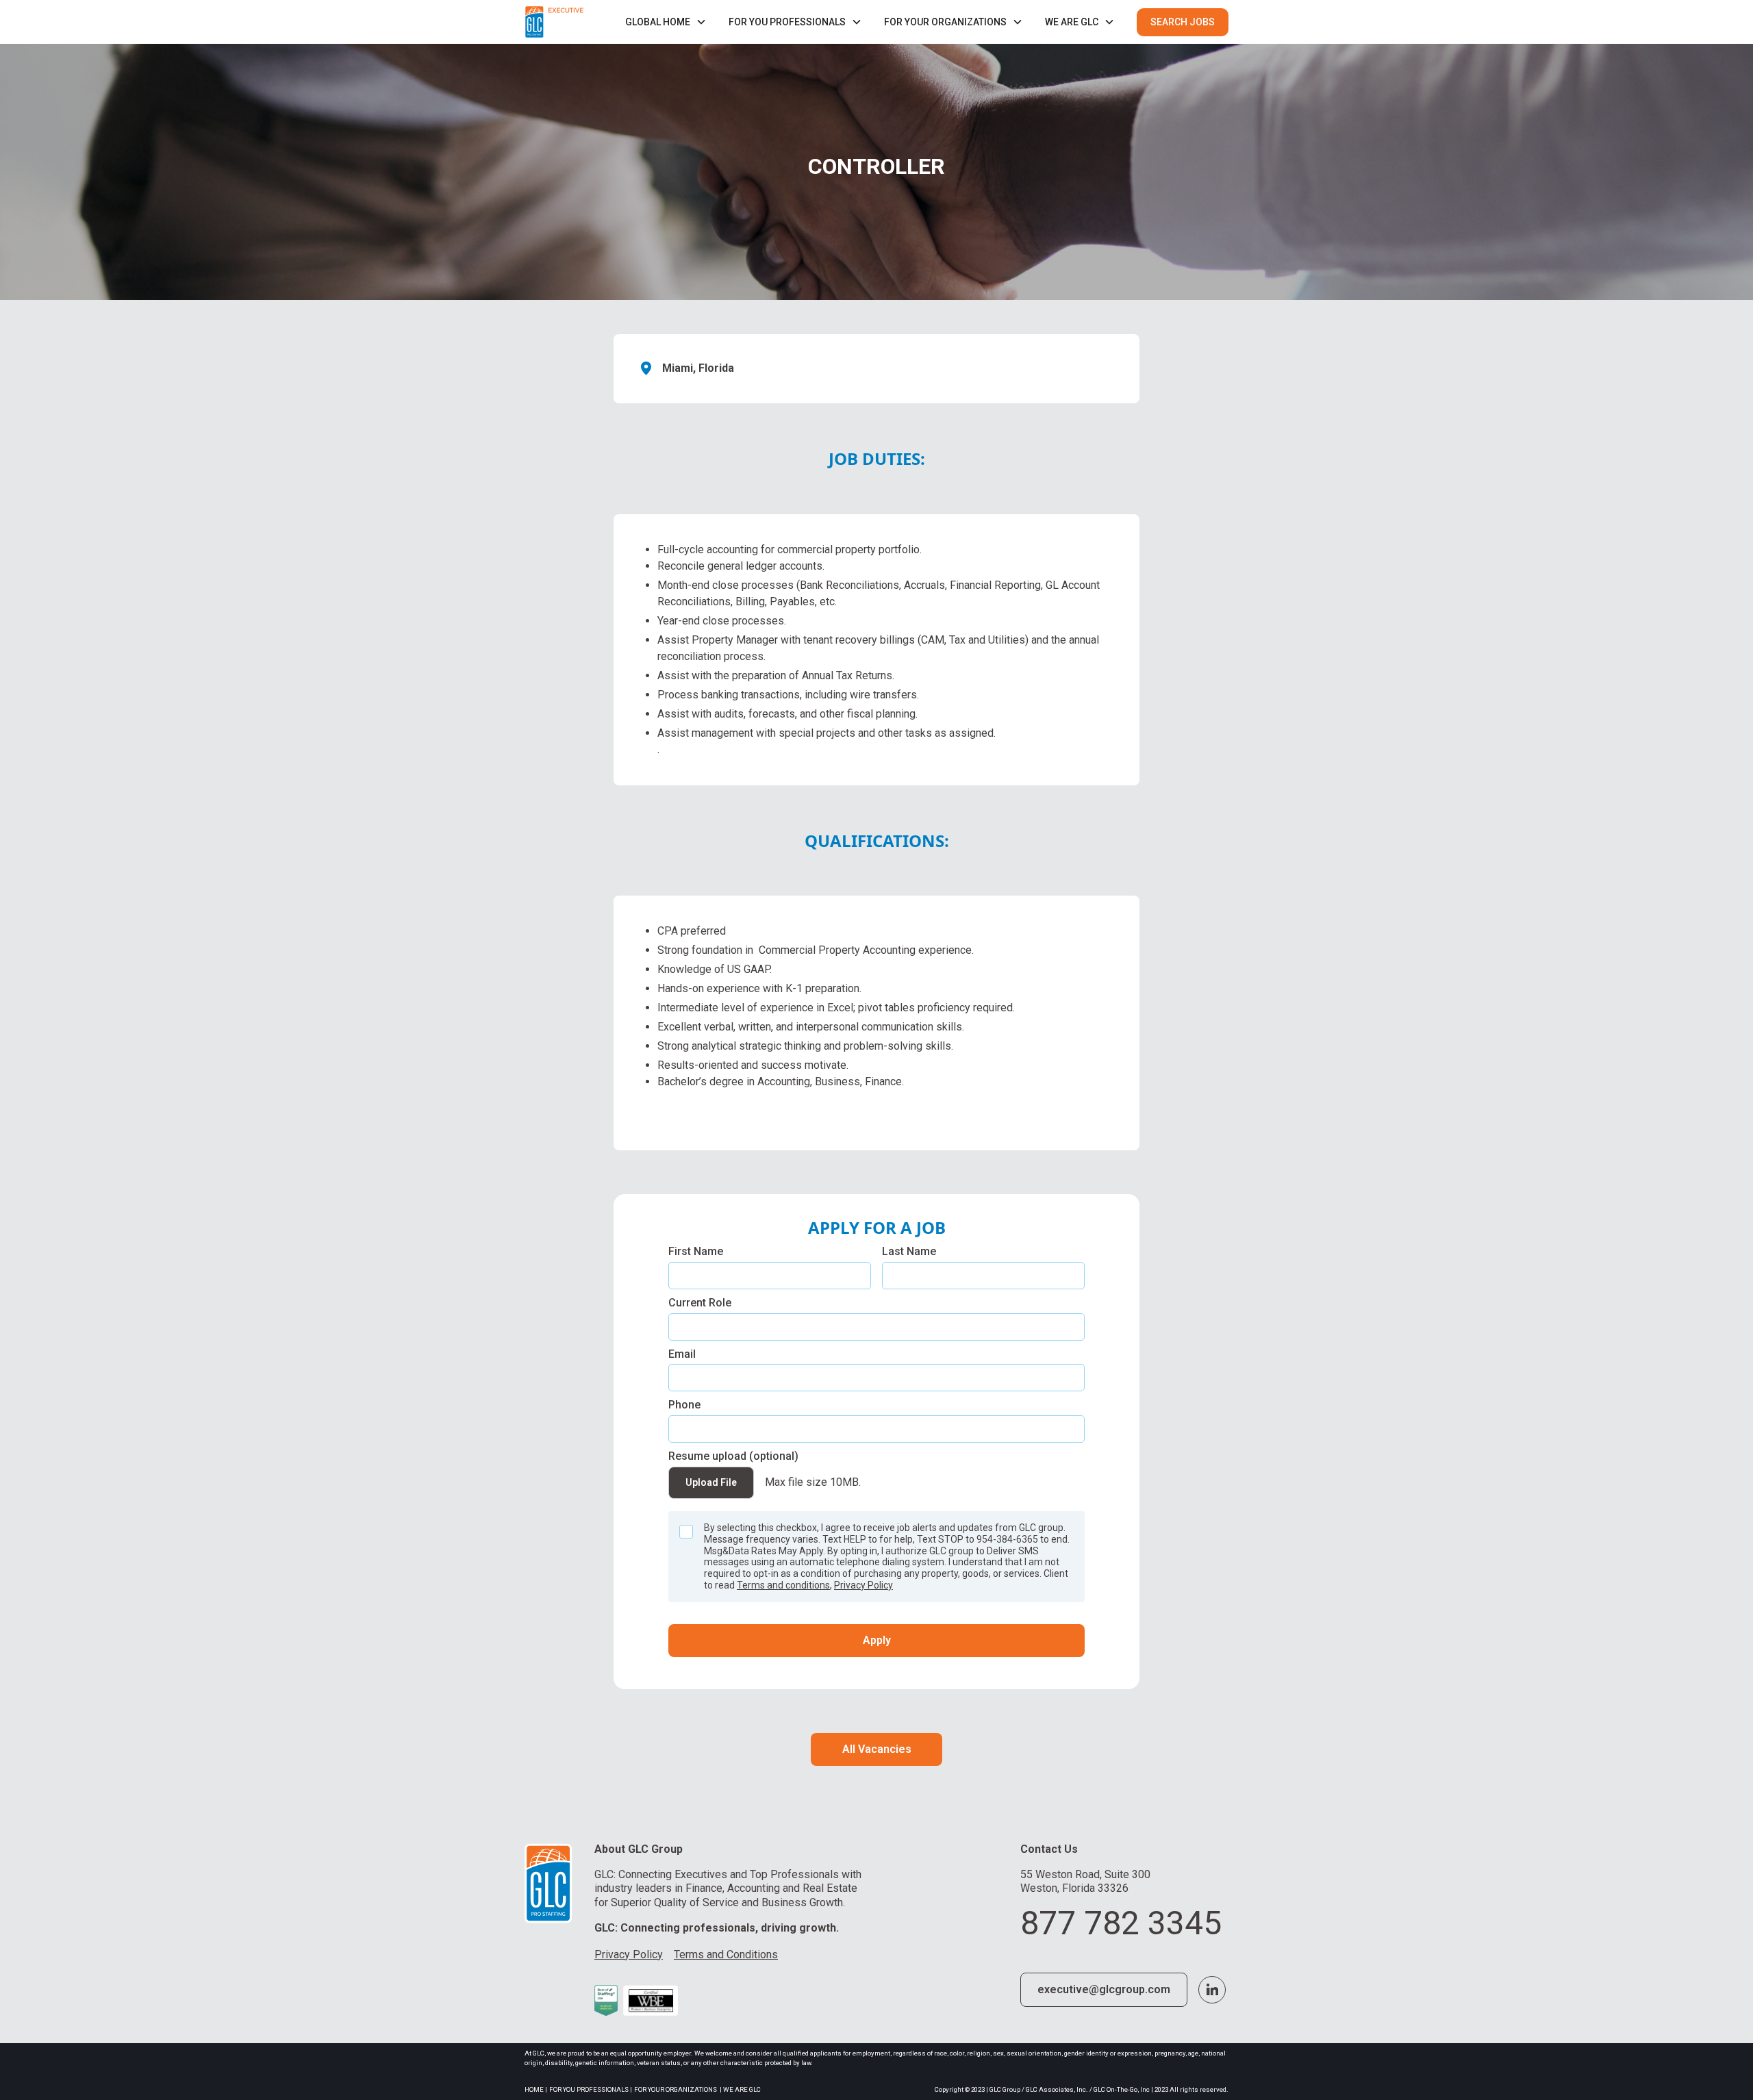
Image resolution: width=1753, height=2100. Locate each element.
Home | (536, 2089)
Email (682, 1354)
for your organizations (676, 2089)
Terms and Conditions (726, 1954)
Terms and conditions (783, 1585)
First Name (696, 1251)
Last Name (909, 1251)
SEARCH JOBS (1183, 22)
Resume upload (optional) (733, 1456)
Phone (684, 1405)
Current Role (700, 1303)
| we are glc (740, 2089)
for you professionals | (591, 2089)
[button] (666, 22)
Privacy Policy (863, 1585)
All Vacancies (877, 1749)
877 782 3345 (1121, 1923)
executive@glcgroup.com (1104, 1989)
